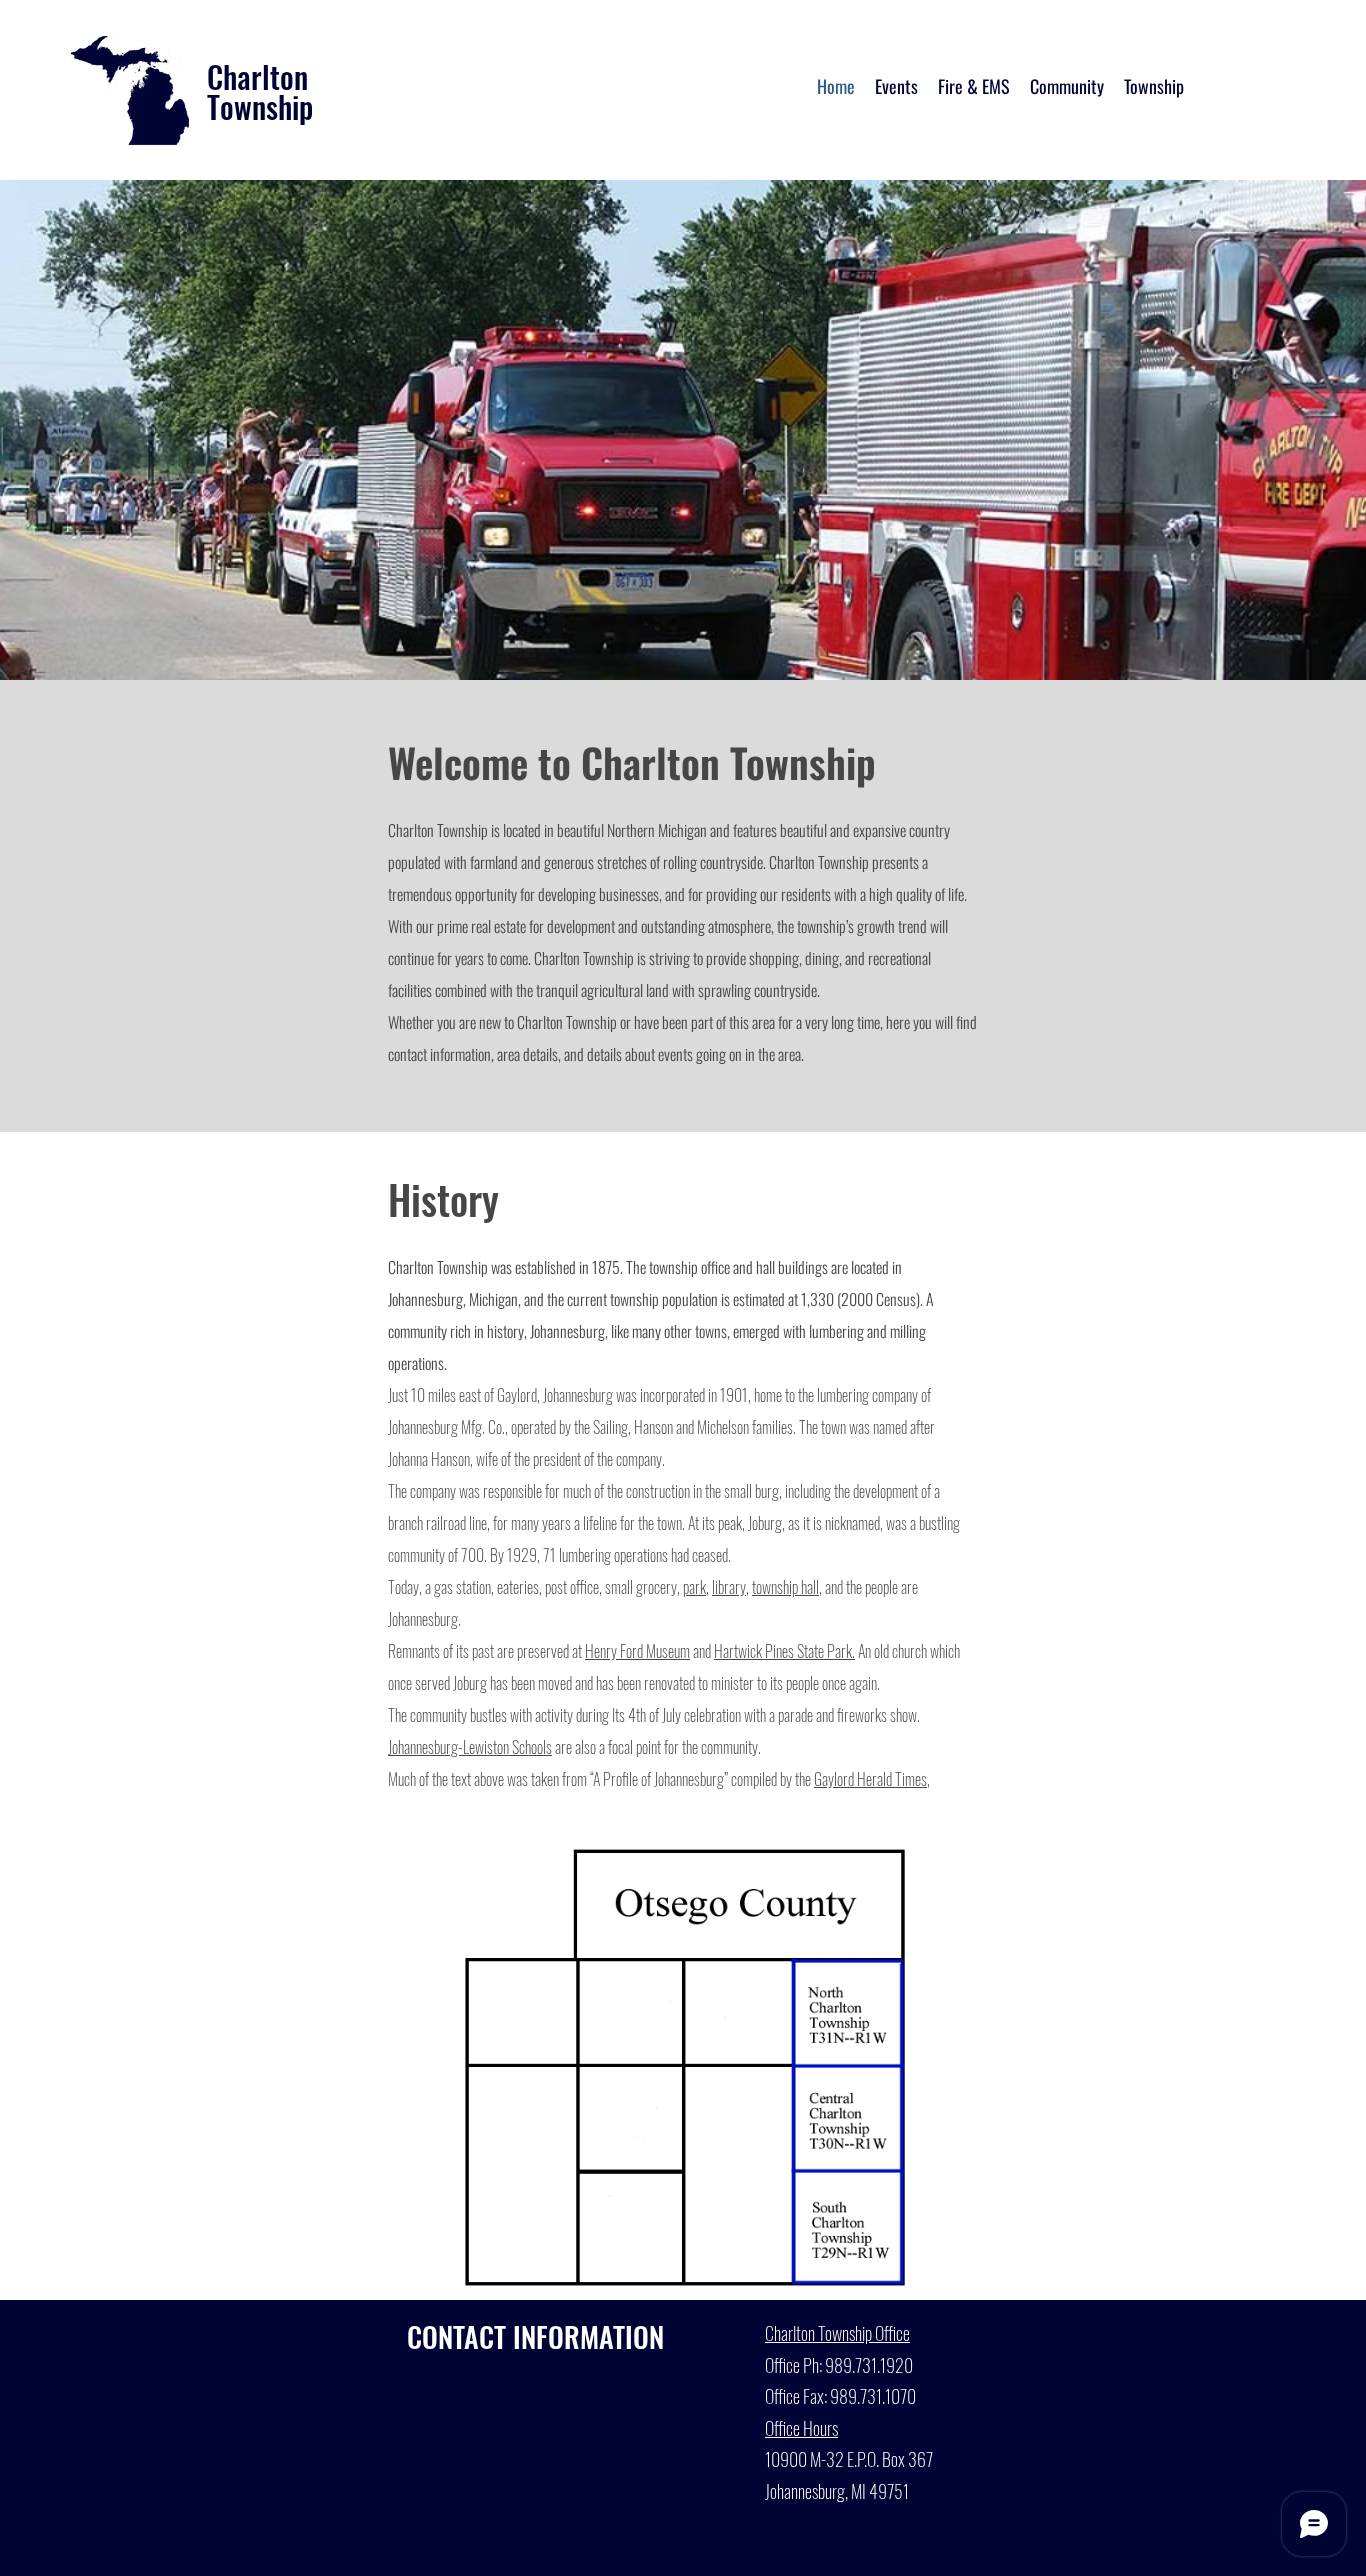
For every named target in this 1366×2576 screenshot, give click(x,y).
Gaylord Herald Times (870, 1779)
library (729, 1587)
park (694, 1587)
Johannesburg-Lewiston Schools (470, 1747)
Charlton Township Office (837, 2333)
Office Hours (801, 2428)
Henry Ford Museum (637, 1651)
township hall (785, 1587)
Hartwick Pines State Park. (784, 1651)
